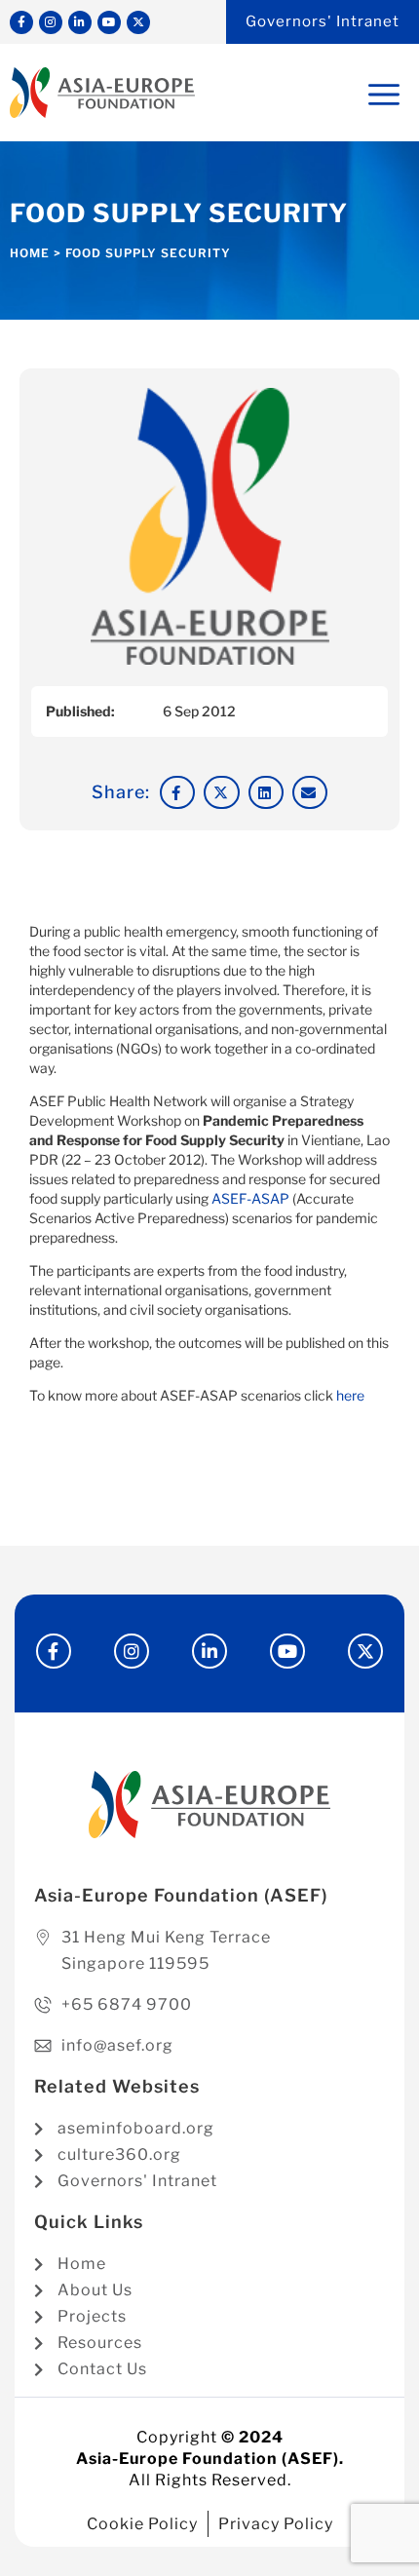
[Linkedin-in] (80, 22)
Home (30, 253)
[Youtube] (109, 22)
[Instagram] (51, 22)
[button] (177, 792)
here (350, 1395)
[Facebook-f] (21, 22)
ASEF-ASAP (250, 1198)
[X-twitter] (138, 22)
